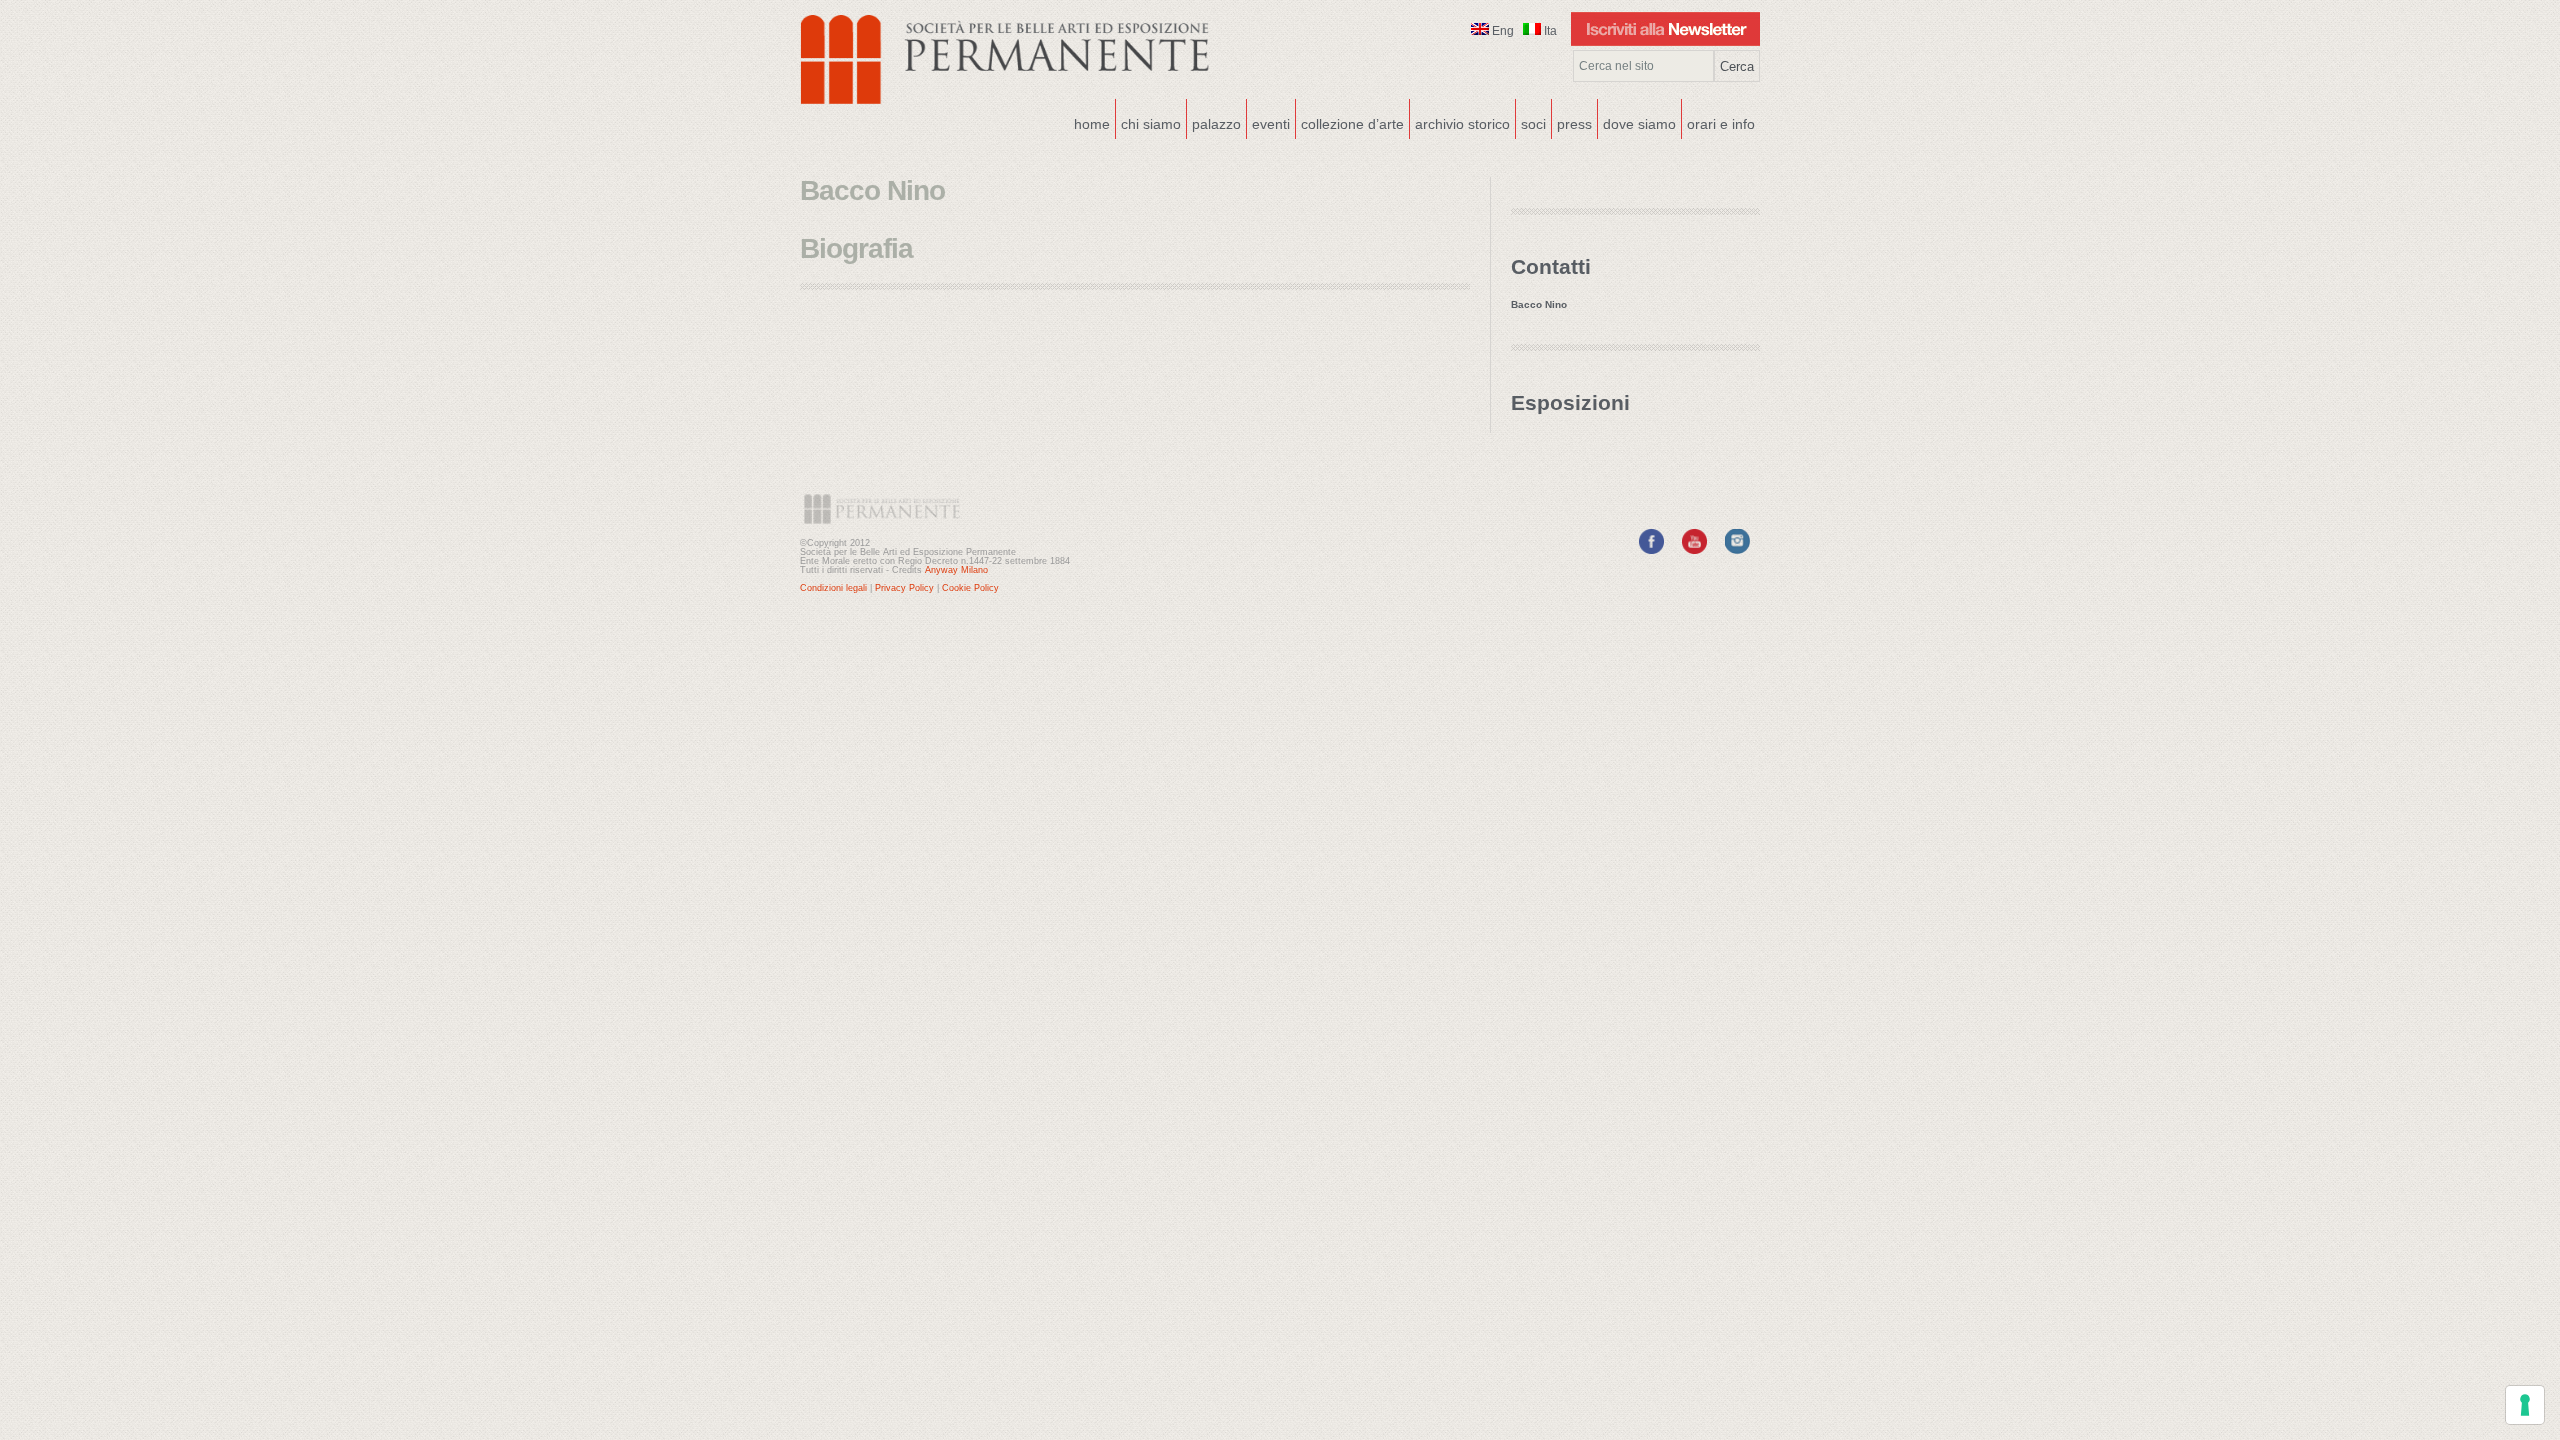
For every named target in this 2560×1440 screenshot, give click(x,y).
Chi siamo (1148, 122)
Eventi (1268, 122)
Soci (1533, 124)
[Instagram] (1737, 550)
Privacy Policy (904, 588)
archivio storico (1462, 124)
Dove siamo (1637, 122)
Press (1574, 124)
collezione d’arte (1352, 124)
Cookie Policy (970, 588)
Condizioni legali (833, 588)
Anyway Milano (956, 570)
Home (1092, 124)
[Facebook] (1651, 550)
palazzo (1214, 122)
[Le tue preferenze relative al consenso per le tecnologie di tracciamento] (2525, 1405)
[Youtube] (1694, 550)
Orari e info (1721, 124)
